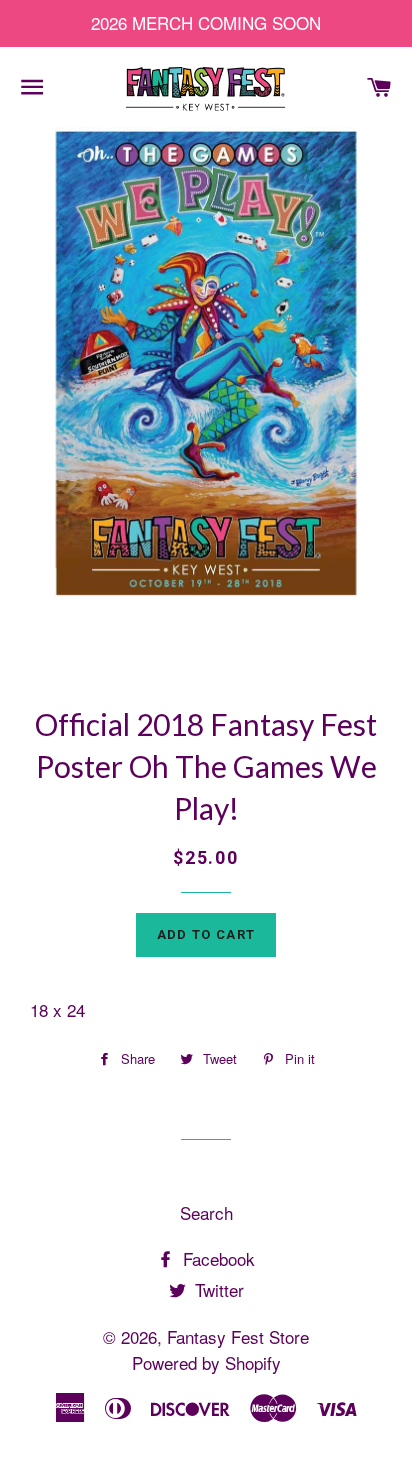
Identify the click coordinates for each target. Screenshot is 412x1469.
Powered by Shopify (206, 1362)
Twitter (217, 1289)
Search (206, 1212)
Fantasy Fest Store (238, 1336)
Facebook (216, 1258)
